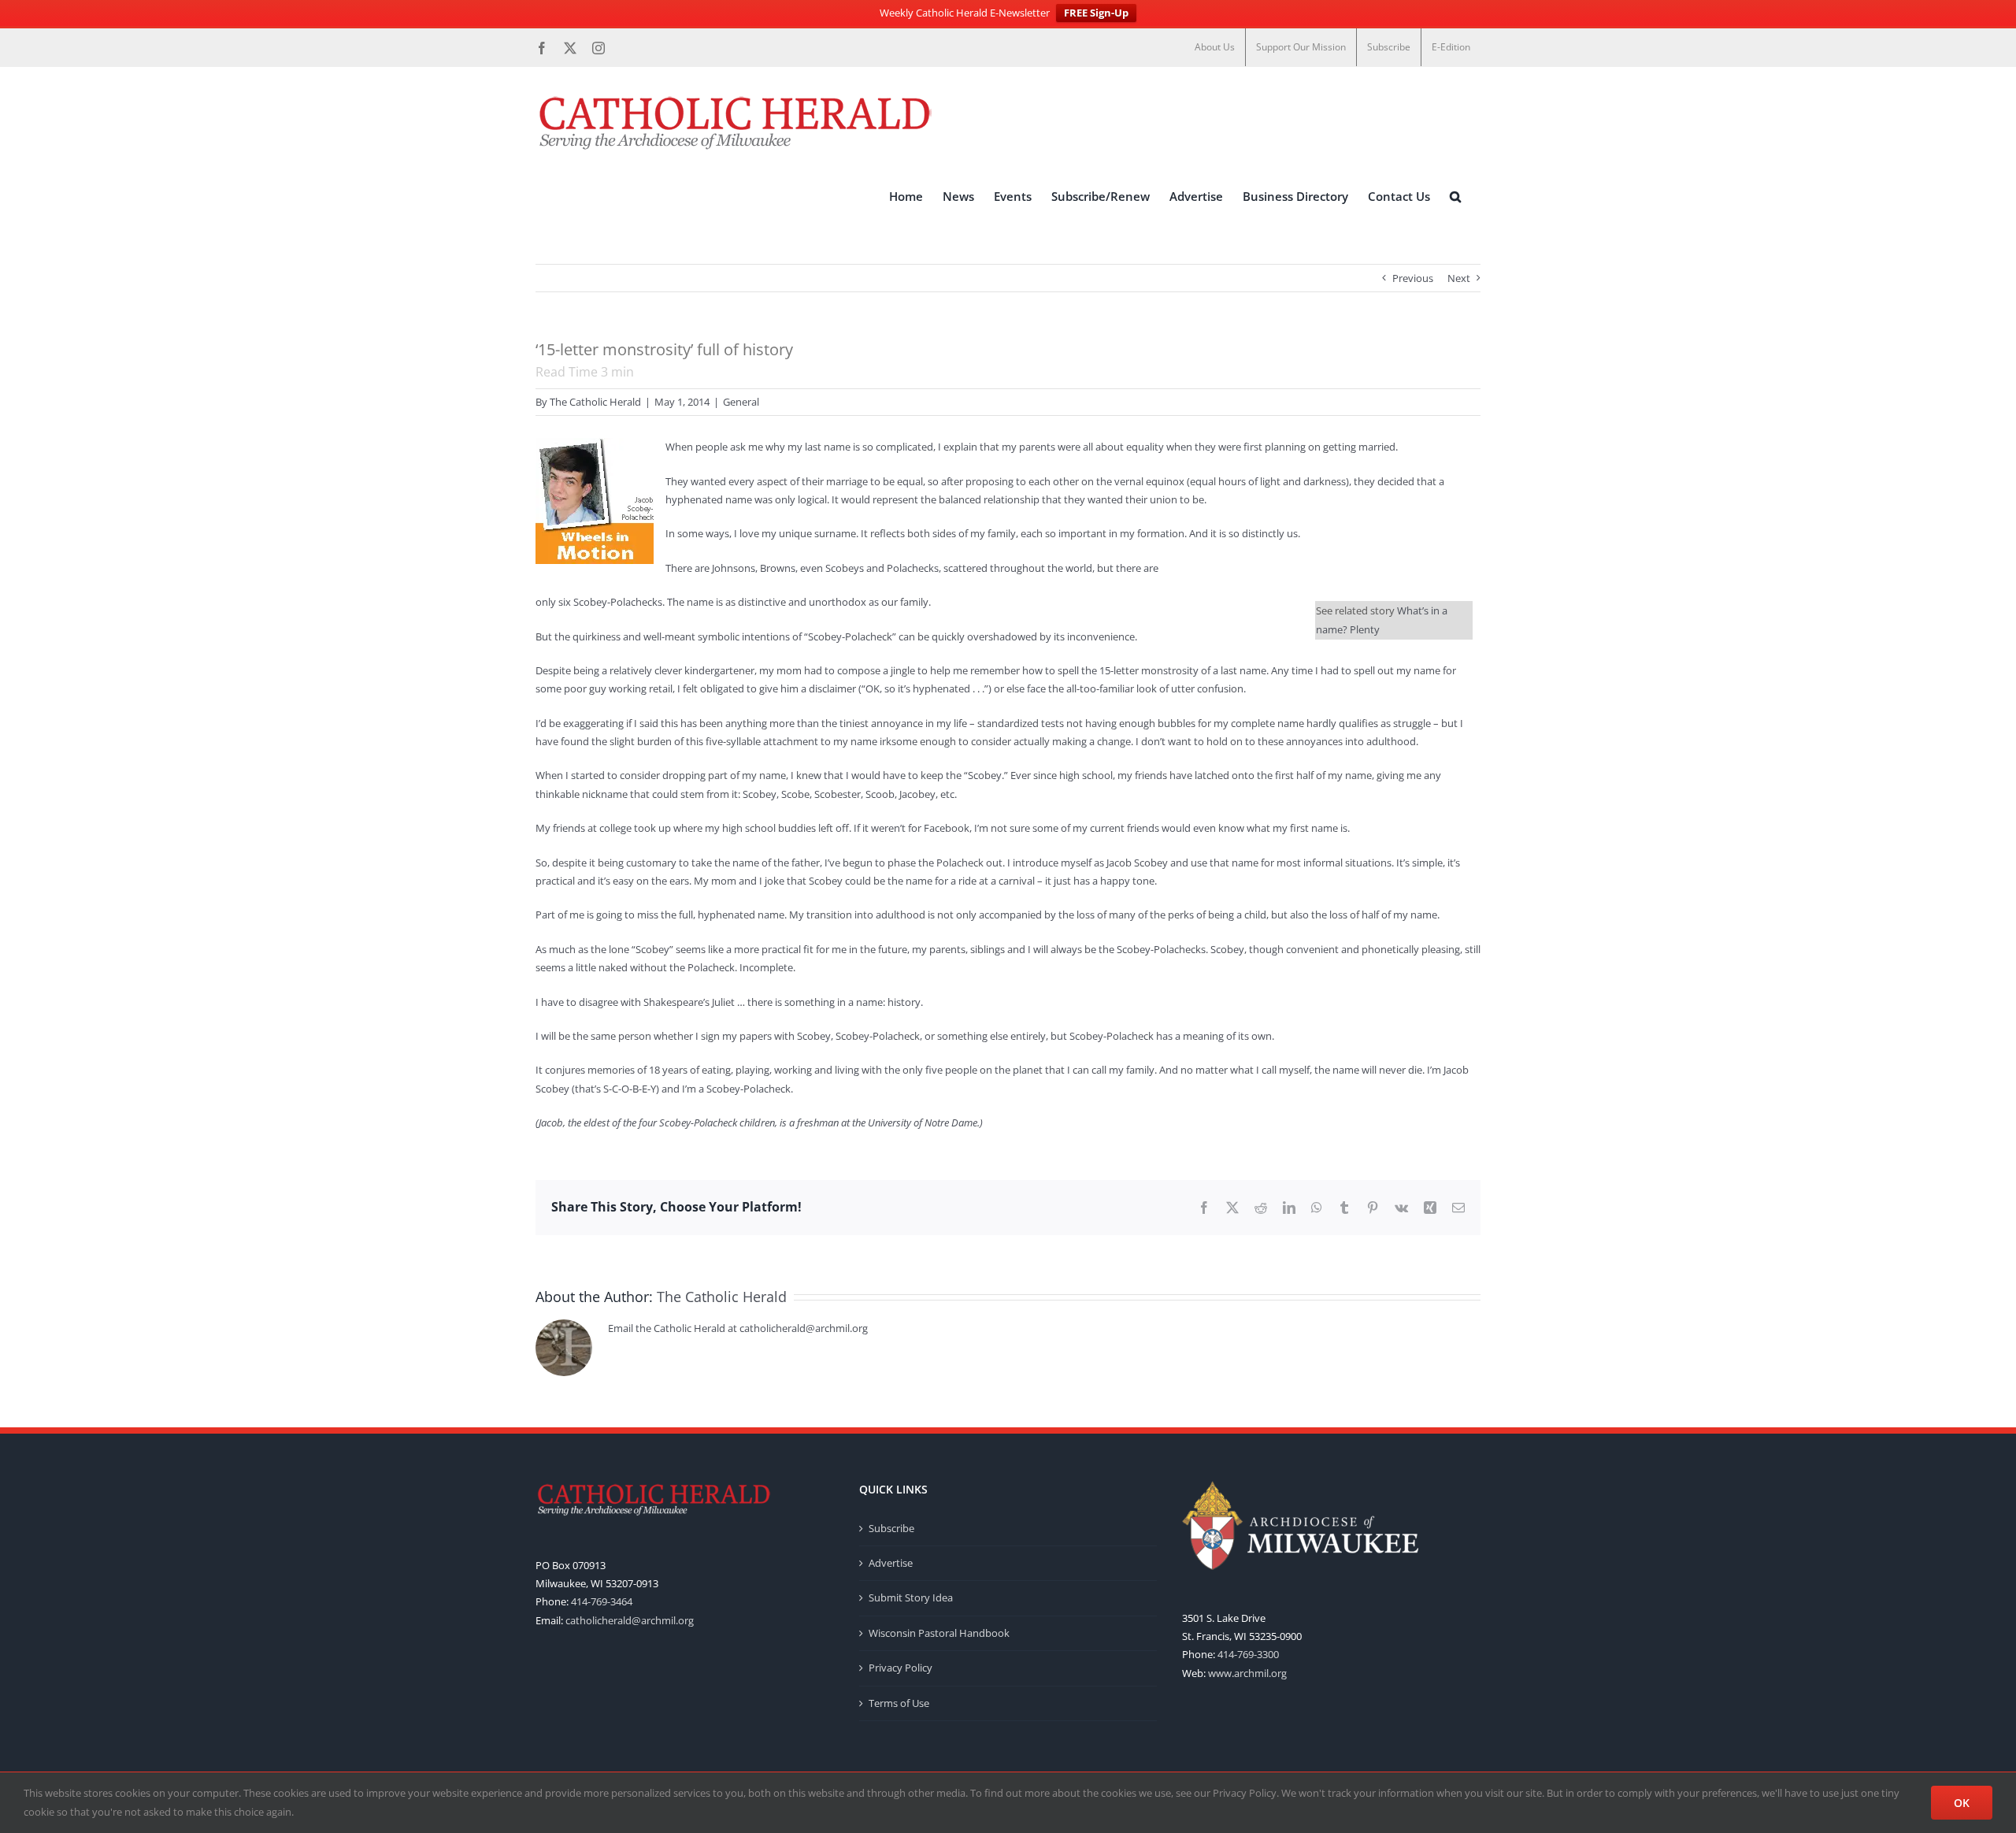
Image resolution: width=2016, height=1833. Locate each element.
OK (1962, 1803)
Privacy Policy (901, 1668)
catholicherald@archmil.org (630, 1620)
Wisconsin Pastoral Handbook (939, 1633)
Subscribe (891, 1528)
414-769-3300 (1248, 1654)
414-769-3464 (602, 1601)
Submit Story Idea (911, 1597)
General (741, 402)
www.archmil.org (1247, 1673)
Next (1459, 278)
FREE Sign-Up (1096, 13)
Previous (1413, 278)
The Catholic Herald (595, 402)
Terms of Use (899, 1703)
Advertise (891, 1563)
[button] (1455, 196)
